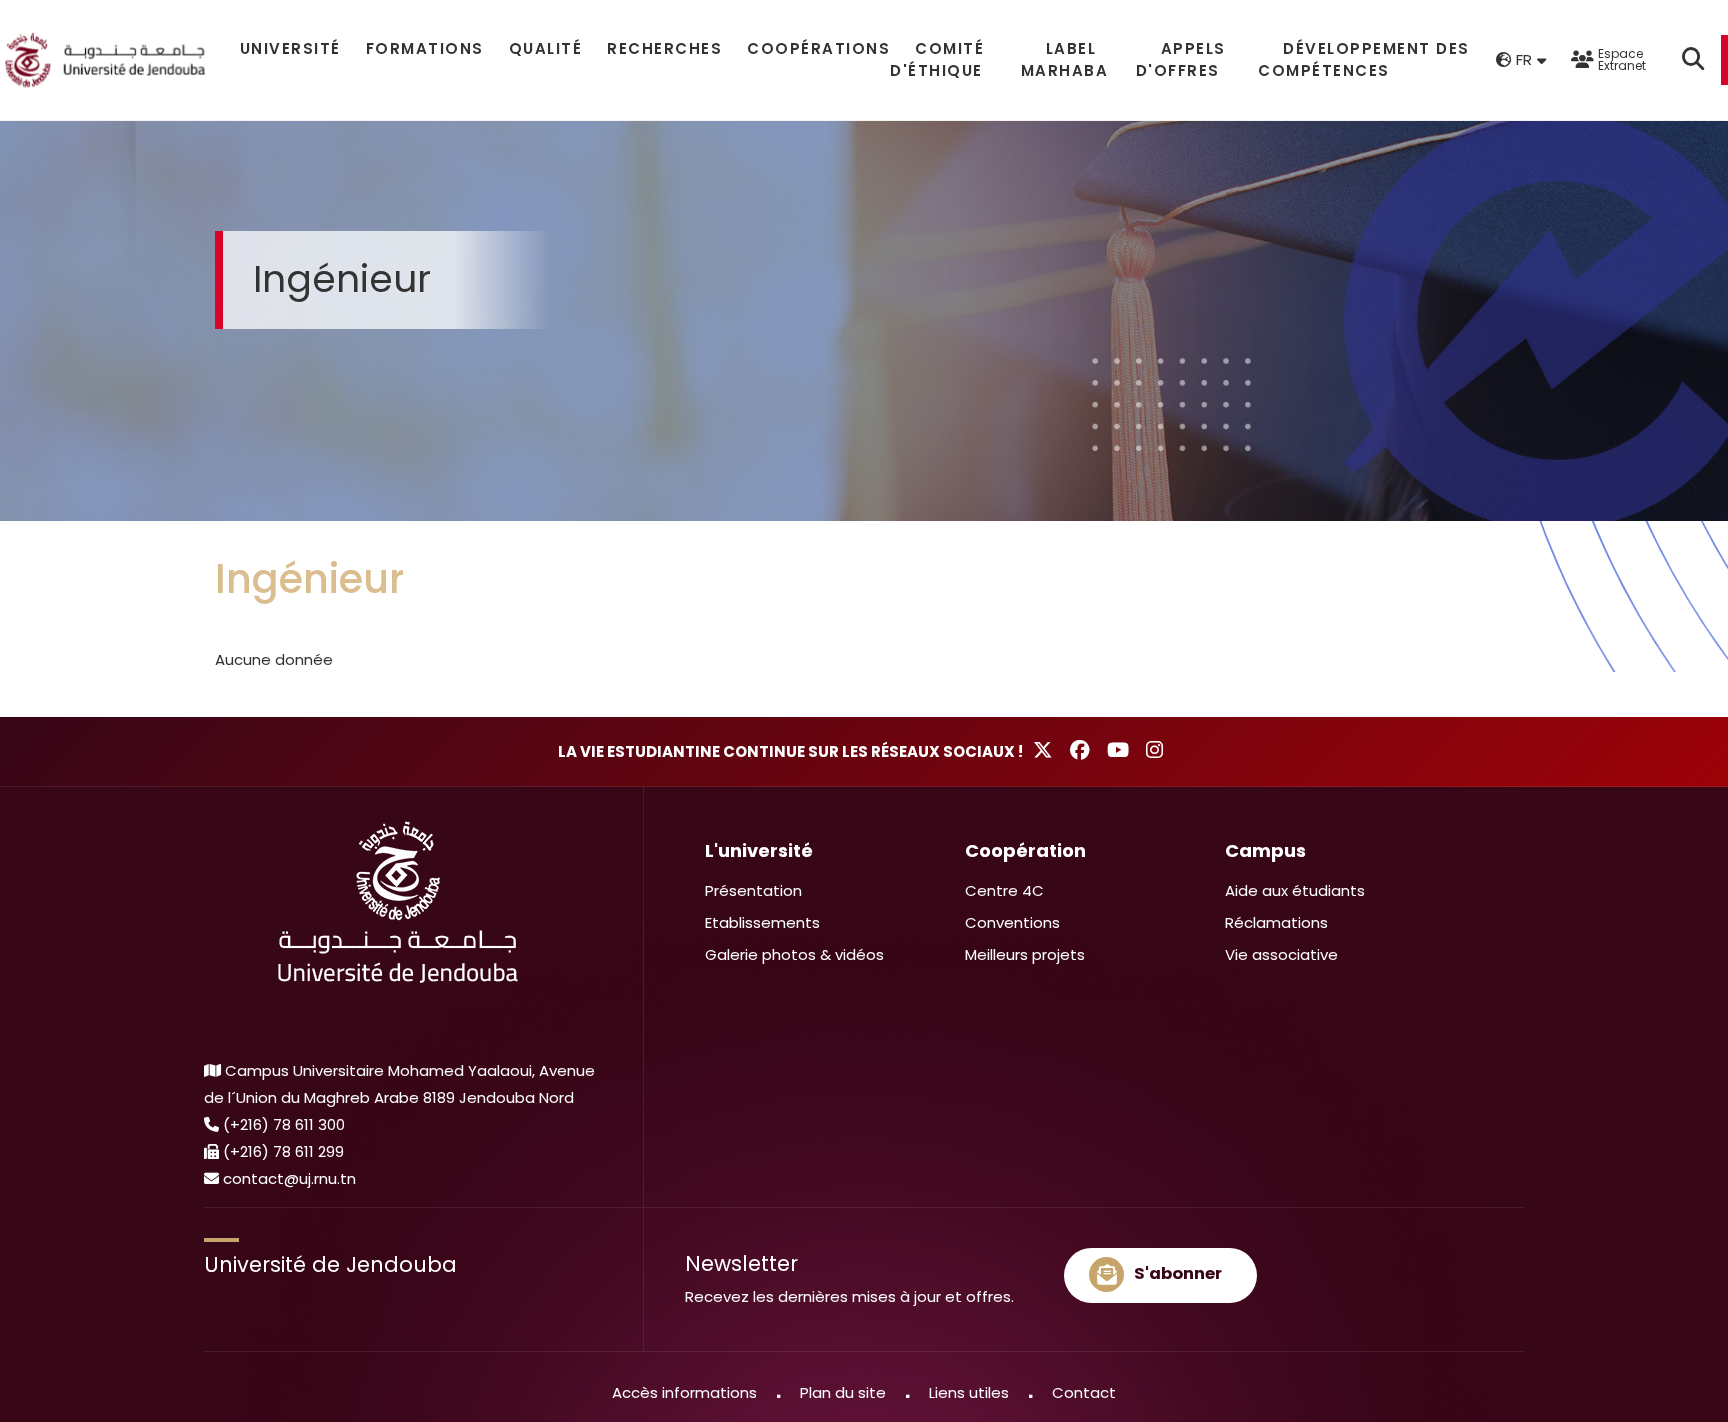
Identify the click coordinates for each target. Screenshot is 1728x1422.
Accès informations (684, 1392)
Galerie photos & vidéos (794, 954)
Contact (1084, 1392)
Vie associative (1281, 954)
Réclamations (1276, 922)
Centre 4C (1004, 890)
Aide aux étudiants (1295, 890)
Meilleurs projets (1025, 954)
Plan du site (843, 1392)
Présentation (753, 890)
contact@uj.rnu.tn (289, 1178)
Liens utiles (969, 1392)
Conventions (1012, 922)
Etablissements (762, 922)
